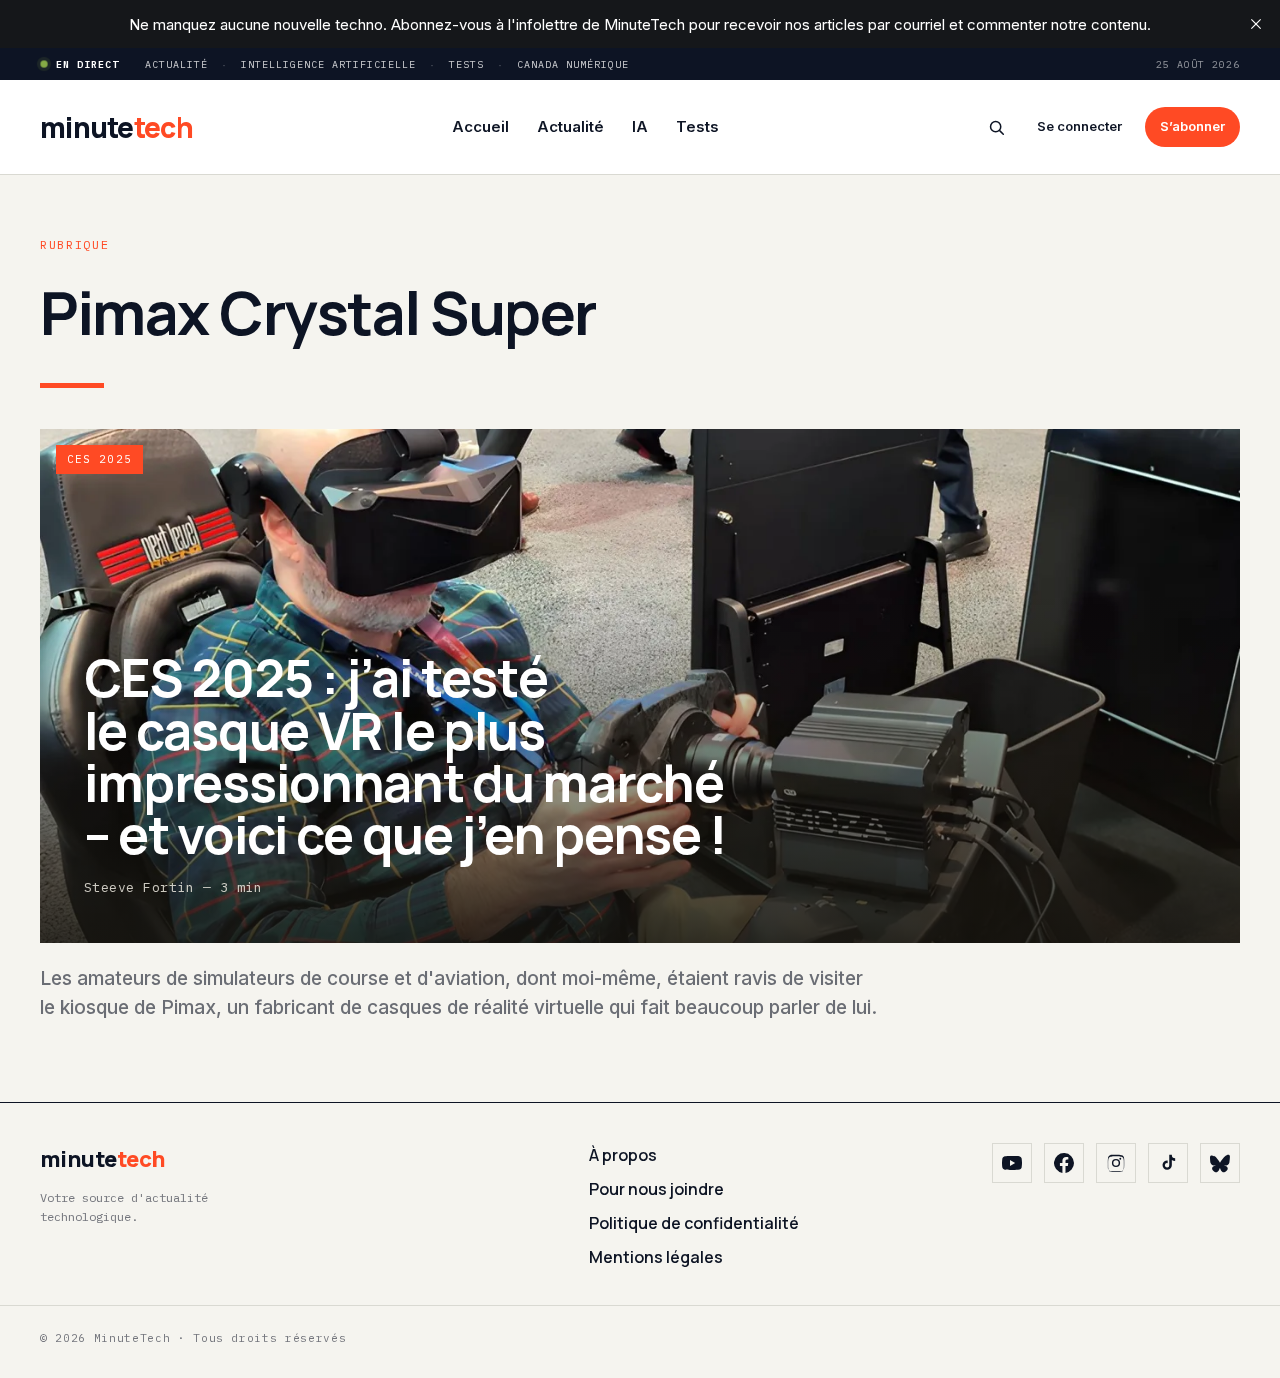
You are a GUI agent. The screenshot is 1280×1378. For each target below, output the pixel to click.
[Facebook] (1064, 1163)
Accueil (480, 126)
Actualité (176, 64)
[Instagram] (1116, 1163)
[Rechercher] (996, 127)
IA (640, 126)
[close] (1256, 24)
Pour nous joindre (656, 1189)
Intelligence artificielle (328, 64)
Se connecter (1079, 126)
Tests (466, 64)
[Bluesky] (1220, 1163)
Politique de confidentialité (694, 1223)
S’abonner (1192, 126)
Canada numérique (573, 64)
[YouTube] (1012, 1163)
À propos (623, 1155)
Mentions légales (656, 1257)
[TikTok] (1168, 1163)
